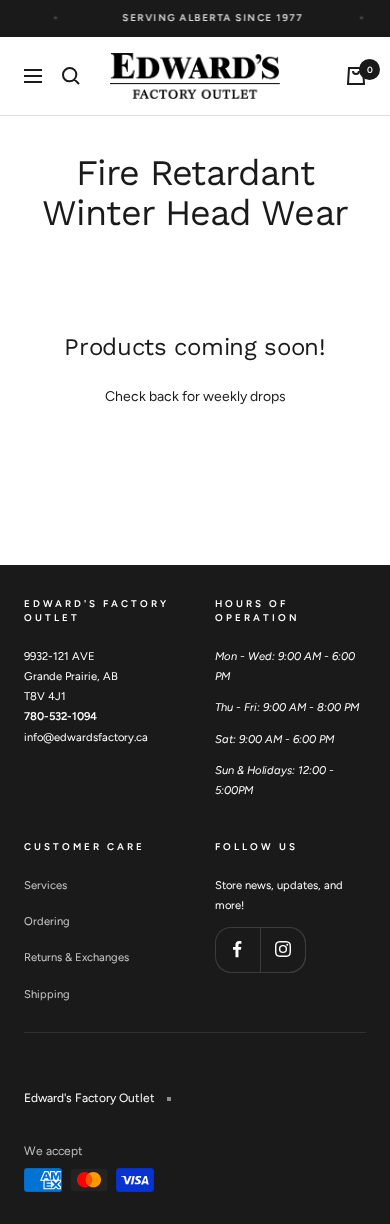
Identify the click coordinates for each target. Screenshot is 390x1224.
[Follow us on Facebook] (237, 949)
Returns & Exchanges (76, 957)
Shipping (47, 994)
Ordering (47, 921)
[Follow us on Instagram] (282, 949)
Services (45, 885)
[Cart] (356, 76)
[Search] (71, 76)
